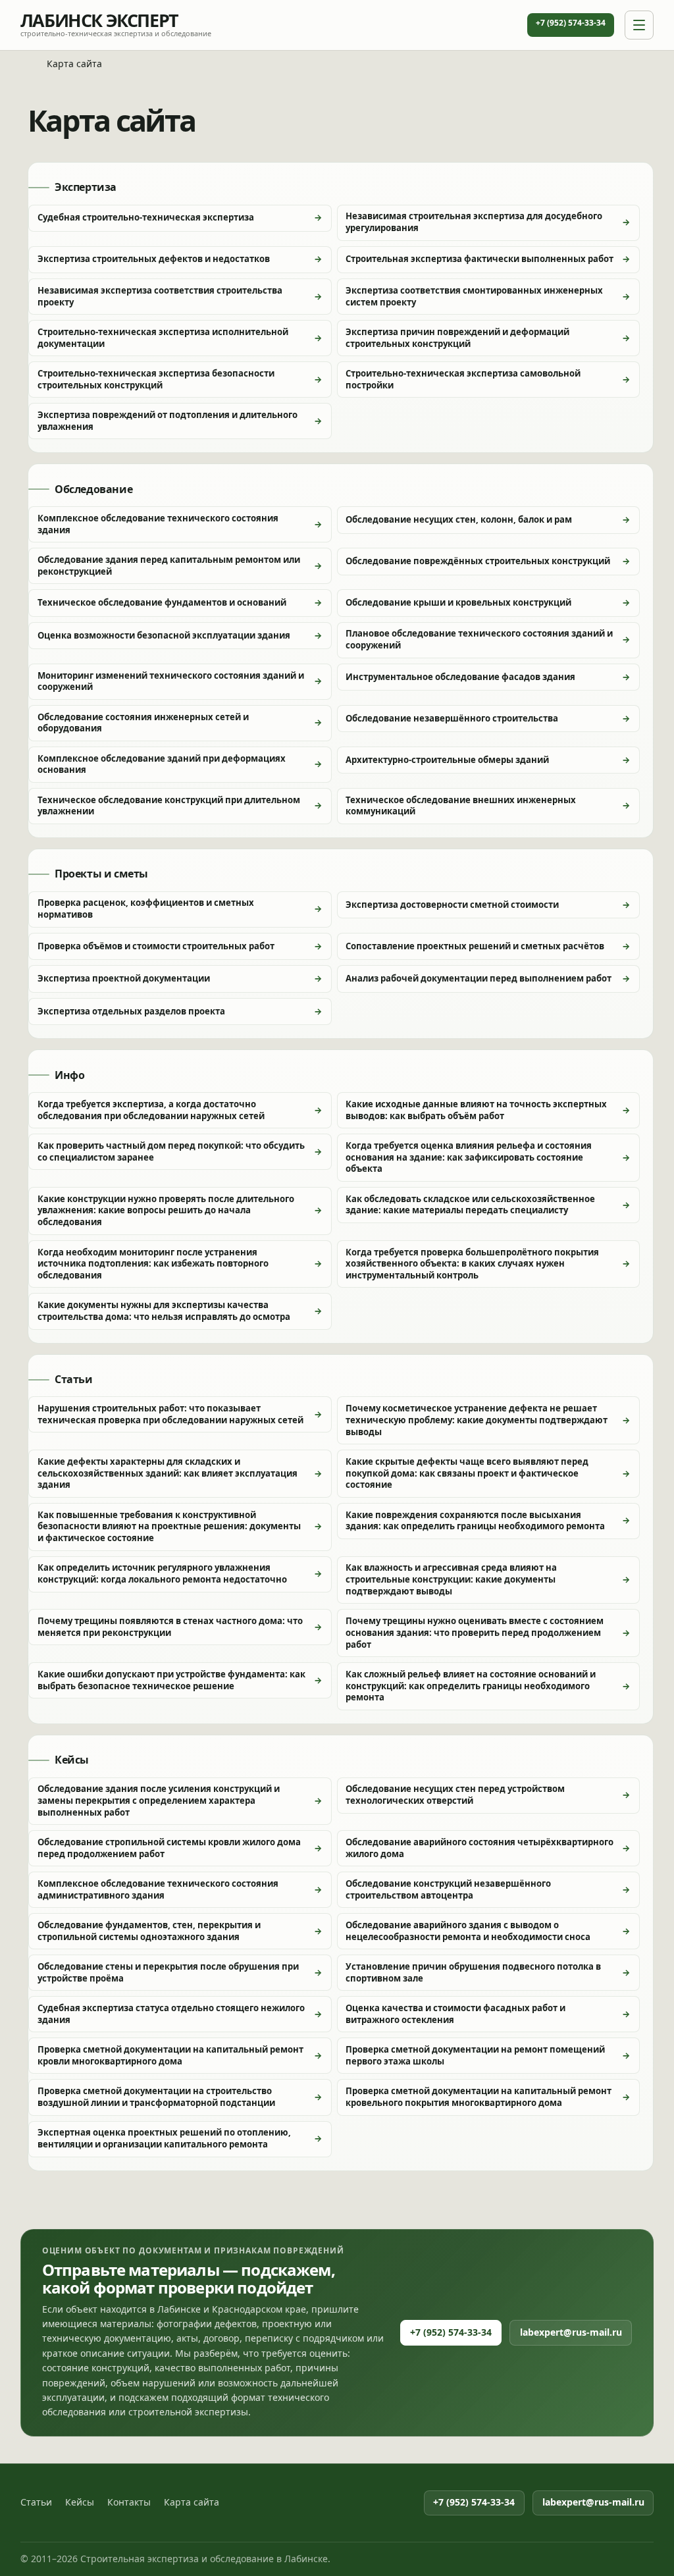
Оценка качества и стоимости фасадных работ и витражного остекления (455, 2014)
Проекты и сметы (101, 874)
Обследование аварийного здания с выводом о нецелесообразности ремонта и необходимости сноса (468, 1931)
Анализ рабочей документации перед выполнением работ (479, 978)
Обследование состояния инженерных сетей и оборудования (143, 723)
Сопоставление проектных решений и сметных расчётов (475, 946)
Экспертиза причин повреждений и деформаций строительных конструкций (457, 338)
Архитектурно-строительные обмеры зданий (447, 760)
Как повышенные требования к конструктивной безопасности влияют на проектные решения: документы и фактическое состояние (169, 1526)
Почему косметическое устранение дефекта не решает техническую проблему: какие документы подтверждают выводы (477, 1420)
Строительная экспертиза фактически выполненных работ (480, 259)
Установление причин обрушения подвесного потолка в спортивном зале (473, 1972)
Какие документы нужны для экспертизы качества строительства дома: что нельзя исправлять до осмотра (164, 1311)
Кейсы (72, 1760)
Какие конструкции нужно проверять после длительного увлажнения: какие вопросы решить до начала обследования (166, 1210)
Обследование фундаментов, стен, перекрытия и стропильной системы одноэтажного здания (149, 1931)
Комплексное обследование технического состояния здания (158, 524)
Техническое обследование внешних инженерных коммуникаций (461, 806)
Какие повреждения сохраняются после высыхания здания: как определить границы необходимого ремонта (475, 1521)
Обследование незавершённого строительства (452, 718)
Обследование (93, 490)
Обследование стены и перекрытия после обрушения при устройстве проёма (168, 1972)
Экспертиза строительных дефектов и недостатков (154, 259)
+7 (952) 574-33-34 (571, 23)
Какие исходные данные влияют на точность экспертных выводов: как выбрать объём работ (476, 1110)
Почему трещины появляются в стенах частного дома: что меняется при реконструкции (170, 1627)
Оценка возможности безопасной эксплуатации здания (164, 635)
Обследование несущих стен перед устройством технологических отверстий (455, 1795)
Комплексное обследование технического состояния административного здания (158, 1889)
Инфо (69, 1076)
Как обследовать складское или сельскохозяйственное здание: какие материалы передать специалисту (470, 1205)
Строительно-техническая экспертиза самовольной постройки (463, 379)
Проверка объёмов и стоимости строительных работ (156, 946)
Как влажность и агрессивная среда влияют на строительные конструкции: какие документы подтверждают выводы (451, 1579)
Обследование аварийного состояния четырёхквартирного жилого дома (480, 1848)
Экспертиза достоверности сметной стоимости (452, 905)
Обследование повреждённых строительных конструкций (478, 561)
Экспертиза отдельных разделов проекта (131, 1011)
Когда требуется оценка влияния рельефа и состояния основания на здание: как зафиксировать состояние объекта (469, 1157)
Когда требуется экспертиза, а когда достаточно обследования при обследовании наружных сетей (151, 1110)
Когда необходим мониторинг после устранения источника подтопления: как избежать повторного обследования (153, 1264)
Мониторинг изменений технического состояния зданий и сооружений (171, 681)
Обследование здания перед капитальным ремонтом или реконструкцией (169, 565)
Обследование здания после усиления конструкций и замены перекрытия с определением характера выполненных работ (159, 1800)
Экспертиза (86, 188)
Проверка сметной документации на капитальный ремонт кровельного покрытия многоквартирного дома (479, 2097)
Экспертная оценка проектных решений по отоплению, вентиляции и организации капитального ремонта (164, 2138)
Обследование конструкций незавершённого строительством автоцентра (448, 1889)
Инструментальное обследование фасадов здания (460, 677)
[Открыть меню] (639, 25)
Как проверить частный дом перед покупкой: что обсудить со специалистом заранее (171, 1151)
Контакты (129, 2502)
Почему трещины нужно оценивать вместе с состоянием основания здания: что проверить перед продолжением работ (475, 1632)
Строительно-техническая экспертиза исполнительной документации (163, 338)
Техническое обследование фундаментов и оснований (162, 602)
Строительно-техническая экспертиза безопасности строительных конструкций (156, 379)
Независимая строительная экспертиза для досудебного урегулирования (474, 222)
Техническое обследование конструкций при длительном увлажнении (169, 806)
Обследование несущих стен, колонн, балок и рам (459, 519)
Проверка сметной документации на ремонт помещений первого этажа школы (475, 2055)
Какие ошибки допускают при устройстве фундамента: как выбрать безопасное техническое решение (171, 1680)
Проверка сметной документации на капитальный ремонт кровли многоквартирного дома (170, 2055)
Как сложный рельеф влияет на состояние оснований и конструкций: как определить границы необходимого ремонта (471, 1686)
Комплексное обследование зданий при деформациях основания (162, 764)
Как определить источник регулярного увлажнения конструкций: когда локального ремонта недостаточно (162, 1573)
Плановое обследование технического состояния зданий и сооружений (479, 639)
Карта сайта (192, 2502)
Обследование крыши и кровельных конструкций (458, 602)
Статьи (74, 1380)
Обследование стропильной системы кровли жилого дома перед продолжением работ (169, 1848)
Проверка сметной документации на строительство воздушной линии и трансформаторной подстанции (156, 2097)
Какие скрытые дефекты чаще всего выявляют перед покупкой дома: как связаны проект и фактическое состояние (467, 1473)
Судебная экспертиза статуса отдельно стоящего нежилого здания (171, 2014)
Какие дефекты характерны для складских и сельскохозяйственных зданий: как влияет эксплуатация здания (168, 1473)
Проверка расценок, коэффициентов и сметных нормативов (146, 908)
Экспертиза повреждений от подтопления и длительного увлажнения (168, 421)
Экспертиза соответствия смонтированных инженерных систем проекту (474, 296)
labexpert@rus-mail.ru (571, 2332)
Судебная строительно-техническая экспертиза (146, 217)
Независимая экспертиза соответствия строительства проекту (160, 296)
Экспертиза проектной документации (124, 978)
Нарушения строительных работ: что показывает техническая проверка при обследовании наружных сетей (170, 1414)
